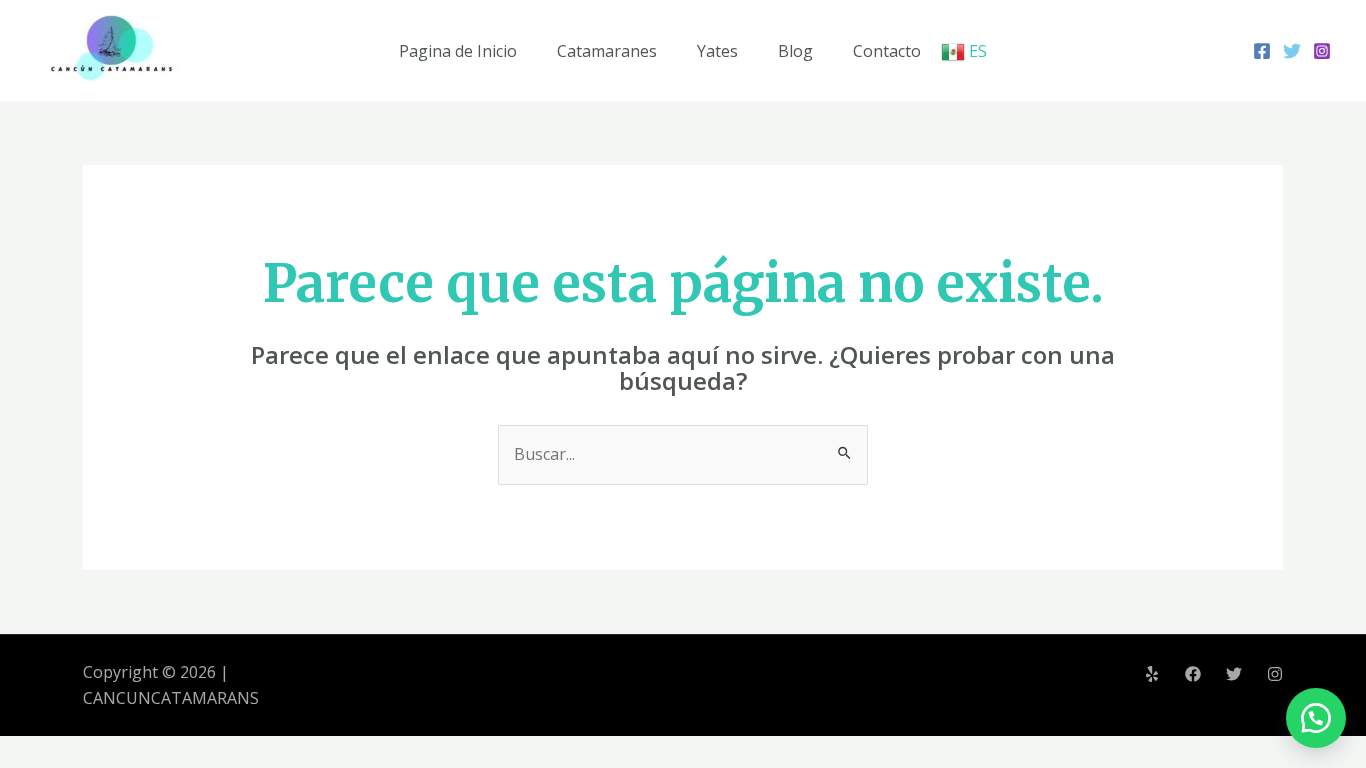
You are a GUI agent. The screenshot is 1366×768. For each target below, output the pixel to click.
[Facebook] (1262, 51)
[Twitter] (1292, 51)
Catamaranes (607, 51)
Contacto (887, 51)
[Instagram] (1322, 51)
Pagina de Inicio (458, 51)
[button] (1316, 718)
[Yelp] (1152, 674)
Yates (717, 51)
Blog (795, 51)
